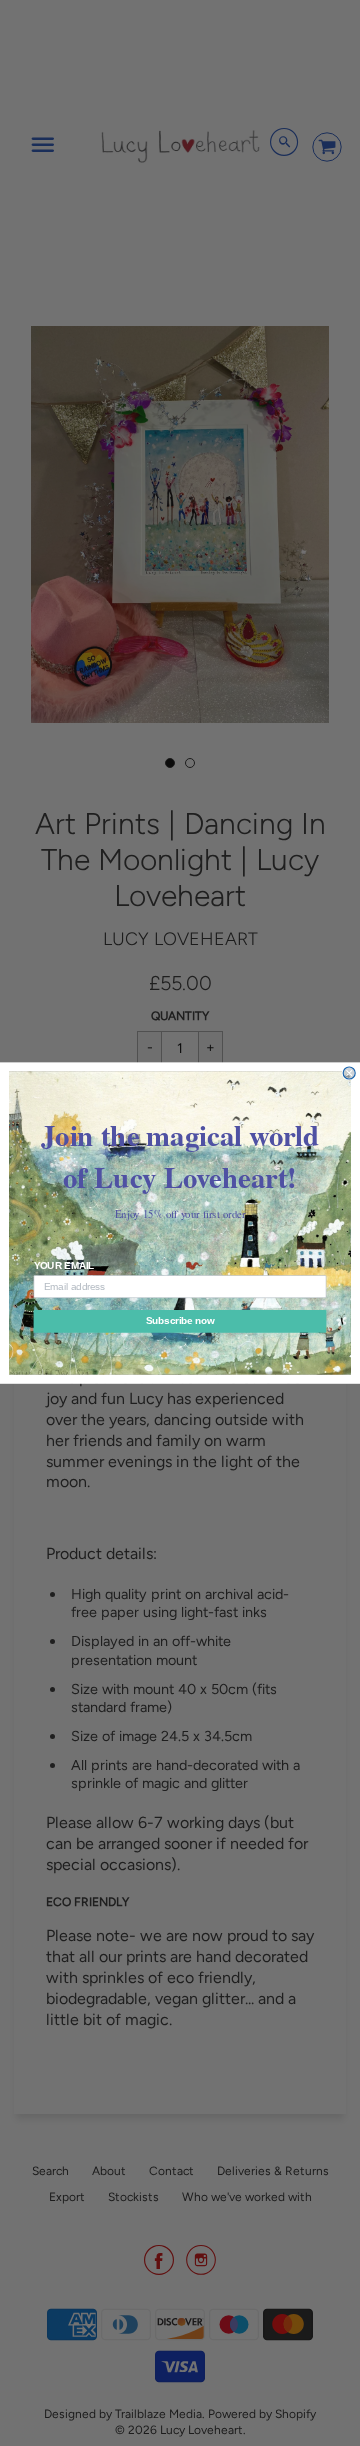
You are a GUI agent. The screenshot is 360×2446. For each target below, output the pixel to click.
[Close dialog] (349, 1073)
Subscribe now (180, 1321)
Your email (64, 1266)
